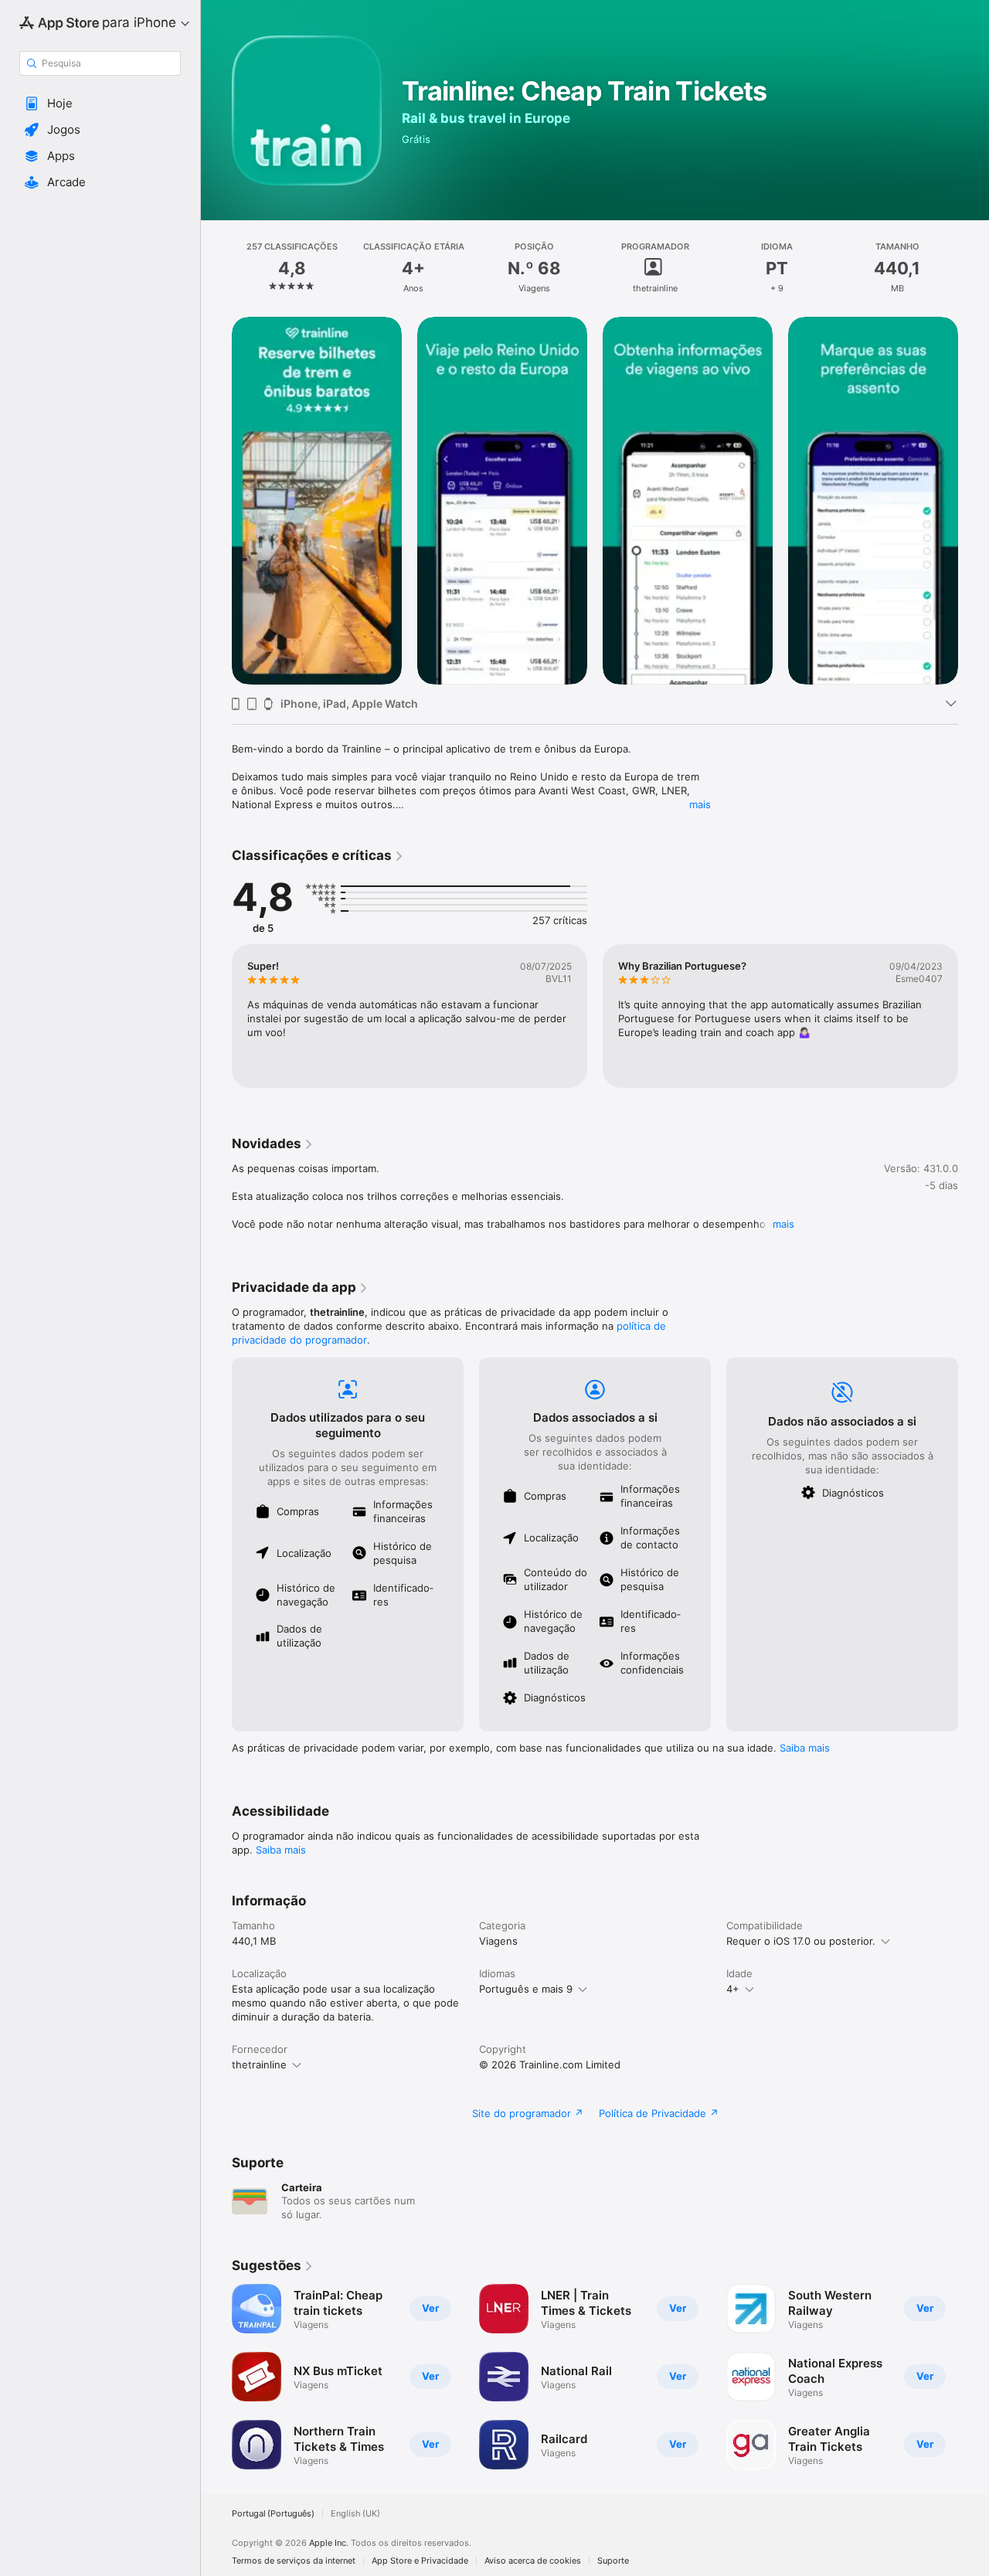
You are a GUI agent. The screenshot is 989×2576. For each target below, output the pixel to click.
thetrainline (259, 2065)
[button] (100, 104)
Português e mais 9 (526, 1989)
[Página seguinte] (974, 501)
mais (700, 804)
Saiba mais (805, 1748)
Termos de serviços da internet (294, 2561)
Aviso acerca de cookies (533, 2561)
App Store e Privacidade (420, 2561)
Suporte (613, 2561)
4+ (733, 1989)
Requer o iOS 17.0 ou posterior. (801, 1941)
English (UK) (355, 2514)
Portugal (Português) (273, 2514)
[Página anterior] (216, 501)
